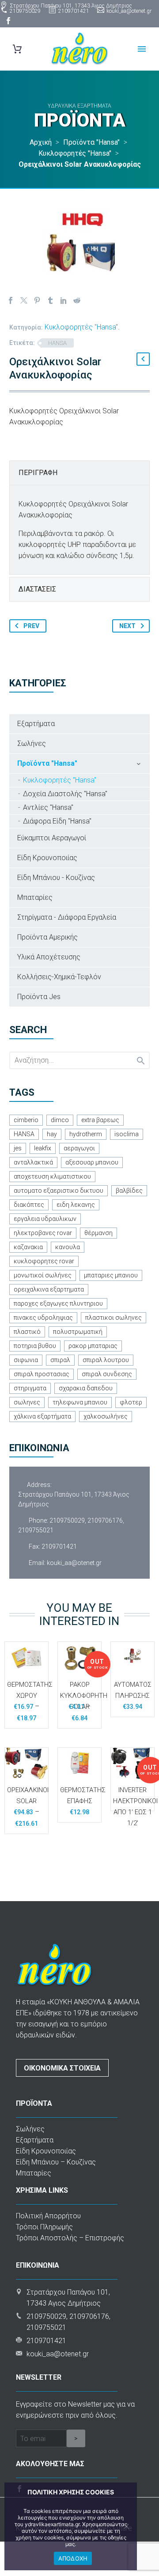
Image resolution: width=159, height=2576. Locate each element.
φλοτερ (131, 1402)
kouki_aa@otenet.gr (129, 11)
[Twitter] (24, 300)
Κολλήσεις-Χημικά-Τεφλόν (59, 977)
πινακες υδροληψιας (43, 1318)
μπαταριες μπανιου (111, 1275)
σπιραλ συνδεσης (107, 1374)
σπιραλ (60, 1360)
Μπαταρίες (35, 897)
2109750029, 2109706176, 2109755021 (71, 1525)
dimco (60, 1120)
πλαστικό (27, 1332)
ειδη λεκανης (76, 1205)
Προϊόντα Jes (39, 997)
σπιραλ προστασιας (42, 1374)
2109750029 (25, 11)
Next (127, 626)
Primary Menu (142, 49)
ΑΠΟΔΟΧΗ (73, 2558)
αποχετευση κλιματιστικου (52, 1176)
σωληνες (27, 1402)
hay (52, 1134)
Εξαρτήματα (36, 724)
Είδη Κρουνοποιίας (47, 858)
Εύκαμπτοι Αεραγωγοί (52, 838)
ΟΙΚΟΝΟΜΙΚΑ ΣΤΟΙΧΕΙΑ (62, 2068)
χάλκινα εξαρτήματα (42, 1416)
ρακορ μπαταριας (93, 1346)
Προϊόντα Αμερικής (47, 937)
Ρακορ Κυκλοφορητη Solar (84, 1696)
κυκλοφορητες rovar (44, 1261)
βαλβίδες (129, 1191)
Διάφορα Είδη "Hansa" (57, 821)
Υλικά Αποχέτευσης (49, 957)
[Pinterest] (37, 300)
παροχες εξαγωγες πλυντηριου (58, 1303)
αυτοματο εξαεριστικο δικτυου (59, 1191)
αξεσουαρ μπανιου (92, 1162)
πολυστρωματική (78, 1332)
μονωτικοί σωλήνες (43, 1275)
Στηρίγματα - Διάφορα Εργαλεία (67, 917)
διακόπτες (29, 1205)
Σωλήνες (32, 743)
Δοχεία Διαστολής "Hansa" (65, 794)
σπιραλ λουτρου (106, 1360)
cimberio (26, 1120)
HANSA (57, 343)
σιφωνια (26, 1360)
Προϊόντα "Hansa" (47, 763)
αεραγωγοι (79, 1148)
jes (18, 1148)
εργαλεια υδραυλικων (45, 1219)
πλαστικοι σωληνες (114, 1318)
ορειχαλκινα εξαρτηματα (49, 1289)
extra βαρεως (100, 1120)
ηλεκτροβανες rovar (43, 1233)
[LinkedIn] (64, 300)
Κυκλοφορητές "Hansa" (81, 327)
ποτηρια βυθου (35, 1346)
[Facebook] (8, 21)
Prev (31, 626)
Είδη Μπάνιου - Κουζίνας (56, 878)
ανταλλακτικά (33, 1162)
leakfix (43, 1148)
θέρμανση (98, 1233)
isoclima (127, 1134)
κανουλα (68, 1247)
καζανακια (28, 1247)
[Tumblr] (50, 300)
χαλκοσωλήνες (106, 1416)
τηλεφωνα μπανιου (80, 1402)
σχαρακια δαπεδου (86, 1388)
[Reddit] (77, 300)
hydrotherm (86, 1134)
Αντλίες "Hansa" (48, 807)
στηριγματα (30, 1388)
